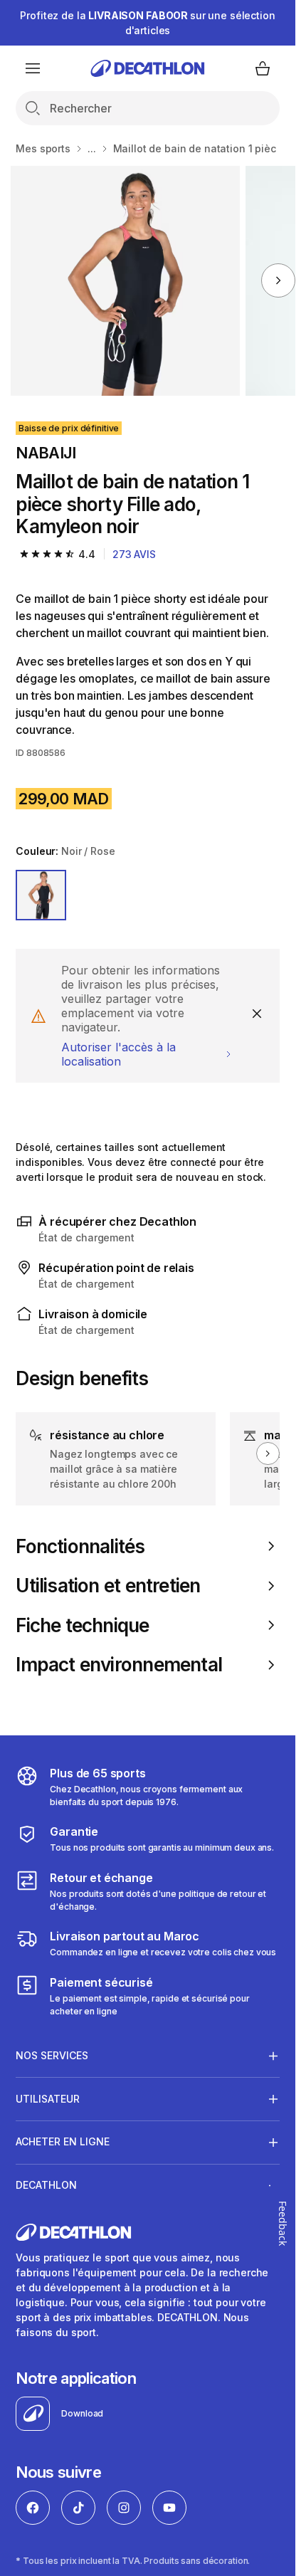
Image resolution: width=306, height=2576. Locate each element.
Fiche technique (82, 1625)
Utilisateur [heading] (48, 2099)
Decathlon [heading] (46, 2185)
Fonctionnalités (80, 1546)
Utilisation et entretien (108, 1586)
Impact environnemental (119, 1665)
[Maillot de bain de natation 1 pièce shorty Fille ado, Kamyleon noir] (126, 281)
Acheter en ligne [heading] (63, 2141)
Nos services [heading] (52, 2055)
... (92, 148)
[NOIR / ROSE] (41, 895)
